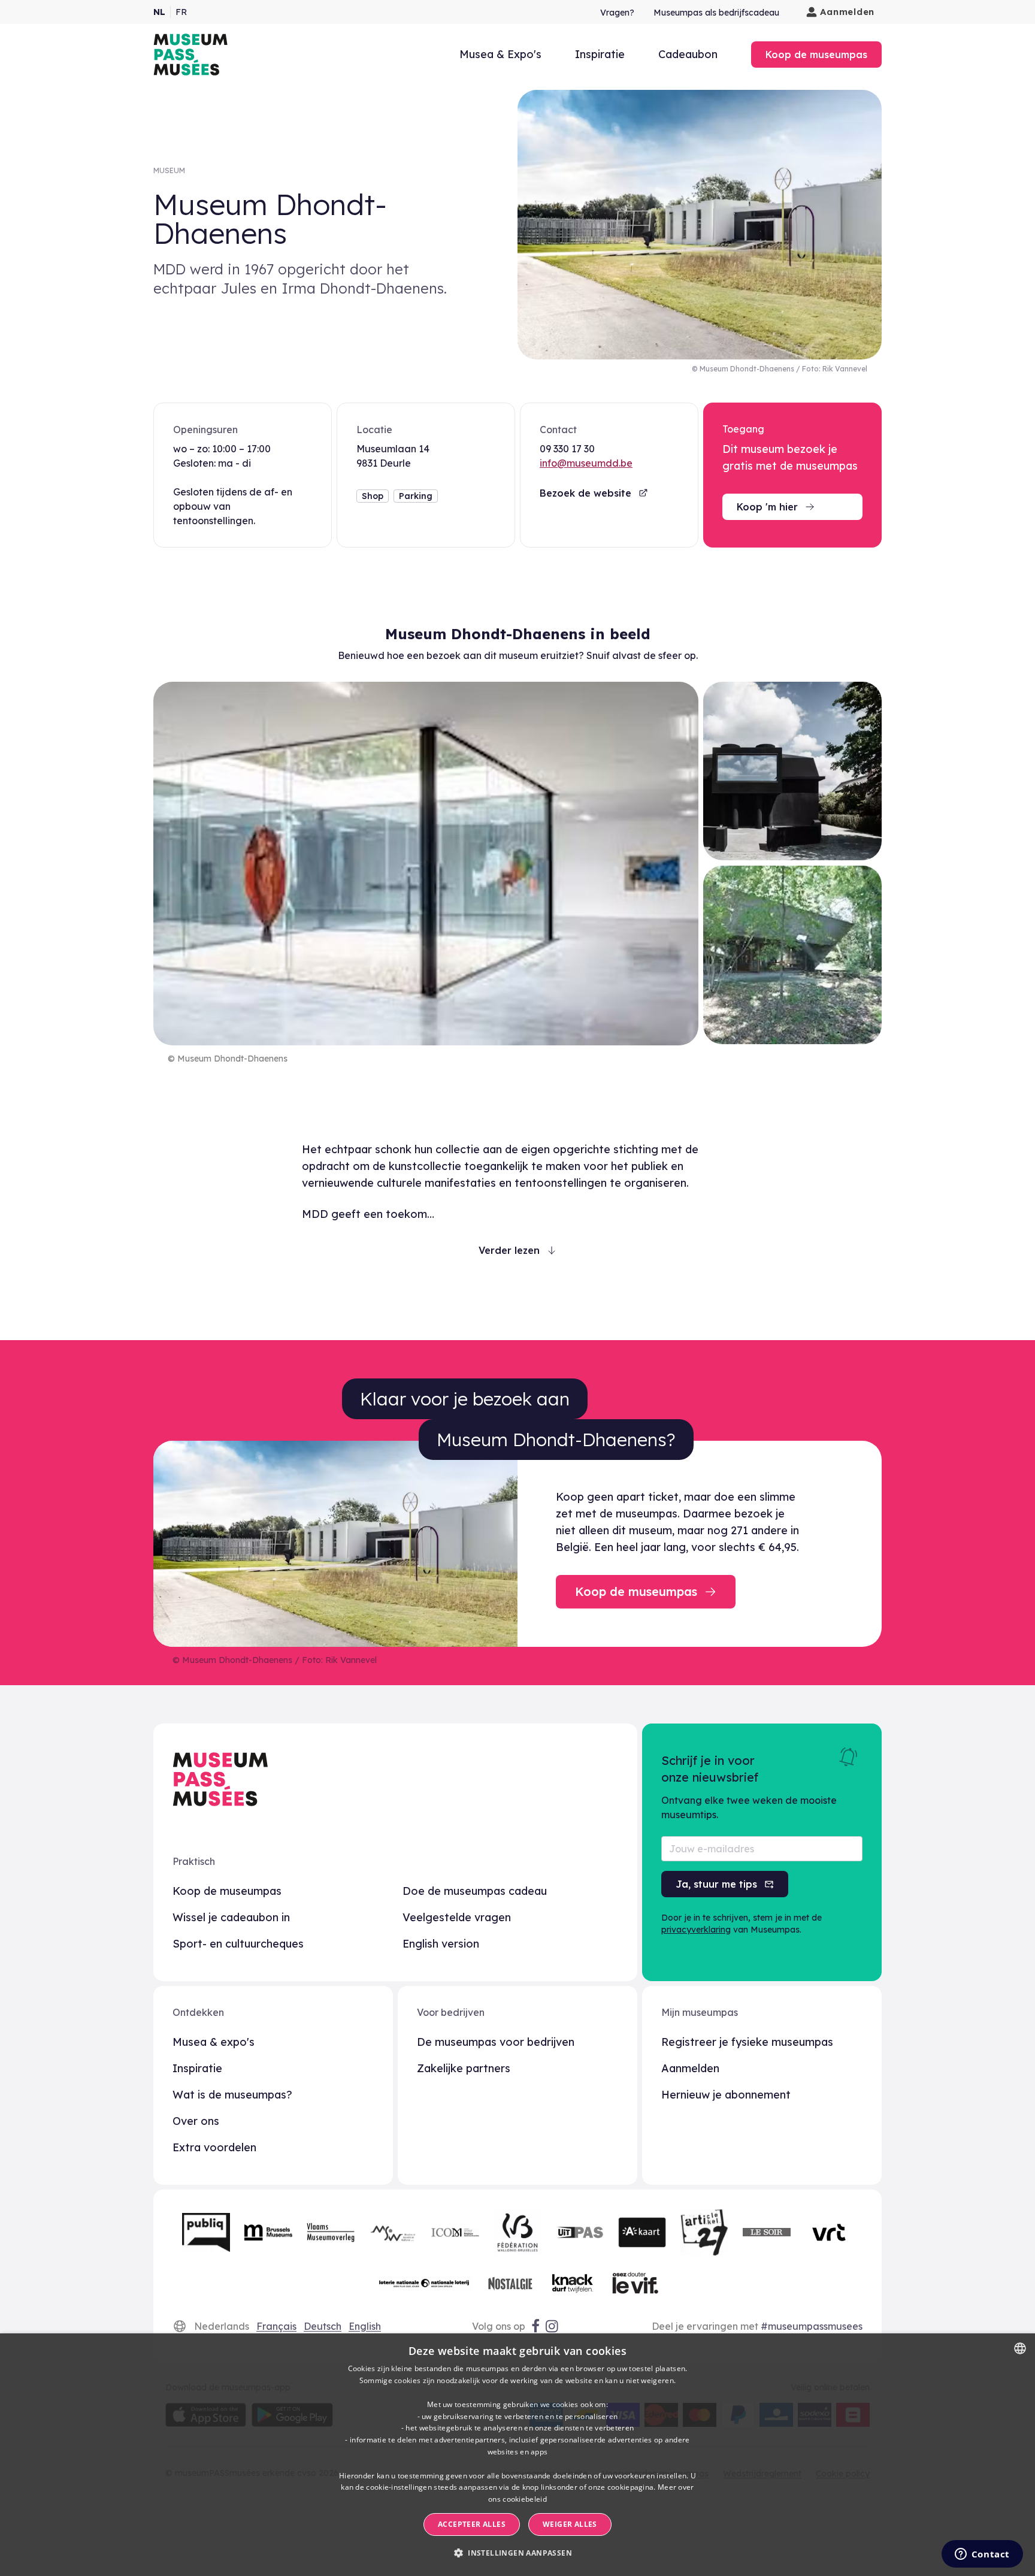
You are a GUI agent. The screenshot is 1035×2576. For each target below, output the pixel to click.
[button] (517, 2553)
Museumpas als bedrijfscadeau (716, 13)
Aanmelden (847, 12)
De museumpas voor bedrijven (496, 2042)
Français (276, 2326)
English (365, 2326)
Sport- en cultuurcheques (238, 1944)
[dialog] (517, 2455)
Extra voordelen (214, 2147)
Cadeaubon (688, 54)
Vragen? (617, 13)
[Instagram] (553, 2326)
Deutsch (323, 2326)
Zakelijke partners (464, 2068)
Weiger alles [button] (570, 2524)
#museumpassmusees (812, 2326)
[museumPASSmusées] (190, 55)
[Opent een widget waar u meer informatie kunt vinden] (982, 2555)
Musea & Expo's (500, 54)
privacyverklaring (696, 1930)
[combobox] (1020, 2348)
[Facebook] (535, 2326)
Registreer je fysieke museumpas (747, 2042)
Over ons (196, 2121)
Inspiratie (600, 54)
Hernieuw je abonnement (726, 2095)
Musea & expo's (214, 2042)
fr (181, 12)
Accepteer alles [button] (472, 2524)
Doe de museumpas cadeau (475, 1891)
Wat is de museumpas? (232, 2095)
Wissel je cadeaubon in (231, 1917)
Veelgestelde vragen (457, 1917)
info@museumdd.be (586, 463)
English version (441, 1944)
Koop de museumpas (227, 1891)
